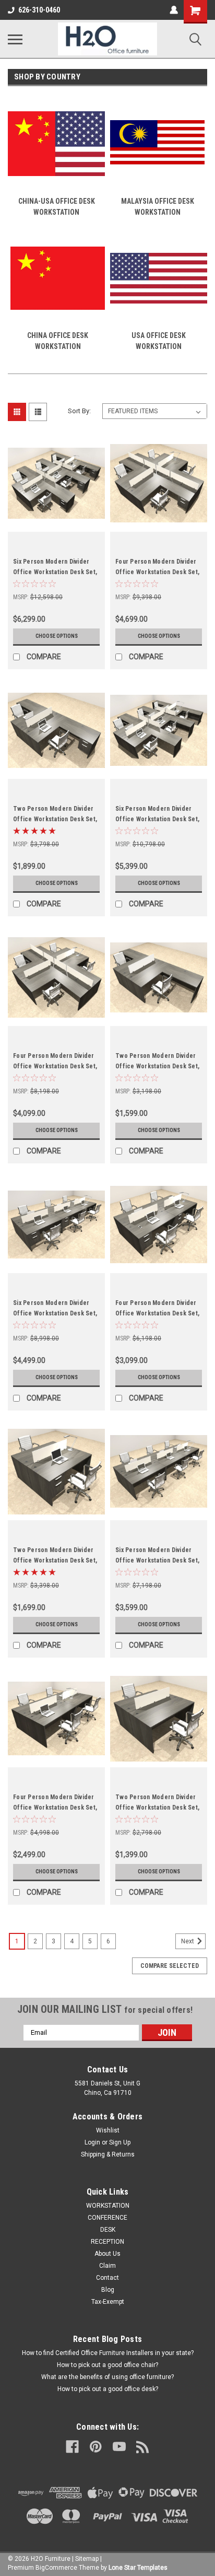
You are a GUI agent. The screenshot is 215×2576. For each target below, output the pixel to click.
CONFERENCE (107, 2218)
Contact (107, 2278)
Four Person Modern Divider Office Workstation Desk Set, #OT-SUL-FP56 (55, 1066)
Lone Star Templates (138, 2568)
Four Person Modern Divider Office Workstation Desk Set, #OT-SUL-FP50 (55, 1808)
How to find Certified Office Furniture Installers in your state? (108, 2353)
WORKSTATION (108, 2206)
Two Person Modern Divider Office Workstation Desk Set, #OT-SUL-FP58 (55, 819)
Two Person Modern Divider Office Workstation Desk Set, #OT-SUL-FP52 (55, 1560)
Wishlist (108, 2130)
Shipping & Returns (108, 2154)
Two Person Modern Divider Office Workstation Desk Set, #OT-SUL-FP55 (157, 1066)
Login (92, 2142)
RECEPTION (107, 2242)
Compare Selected (170, 1966)
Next (188, 1941)
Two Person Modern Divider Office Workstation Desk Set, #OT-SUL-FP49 (157, 1808)
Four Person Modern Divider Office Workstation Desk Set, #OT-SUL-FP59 (157, 572)
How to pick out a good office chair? (107, 2365)
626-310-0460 (39, 10)
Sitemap (87, 2559)
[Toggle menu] (15, 39)
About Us (107, 2254)
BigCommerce (56, 2568)
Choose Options (57, 636)
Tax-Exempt (108, 2302)
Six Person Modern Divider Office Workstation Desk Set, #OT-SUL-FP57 (157, 819)
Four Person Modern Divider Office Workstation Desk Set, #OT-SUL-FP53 (157, 1313)
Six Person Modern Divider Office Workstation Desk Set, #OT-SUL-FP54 (55, 1313)
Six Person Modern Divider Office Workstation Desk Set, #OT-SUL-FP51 (157, 1560)
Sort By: (79, 411)
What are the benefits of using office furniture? (107, 2377)
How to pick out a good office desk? (108, 2389)
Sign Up (120, 2142)
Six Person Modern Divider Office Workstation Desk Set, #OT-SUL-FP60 (55, 572)
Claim (107, 2266)
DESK (108, 2230)
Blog (108, 2290)
